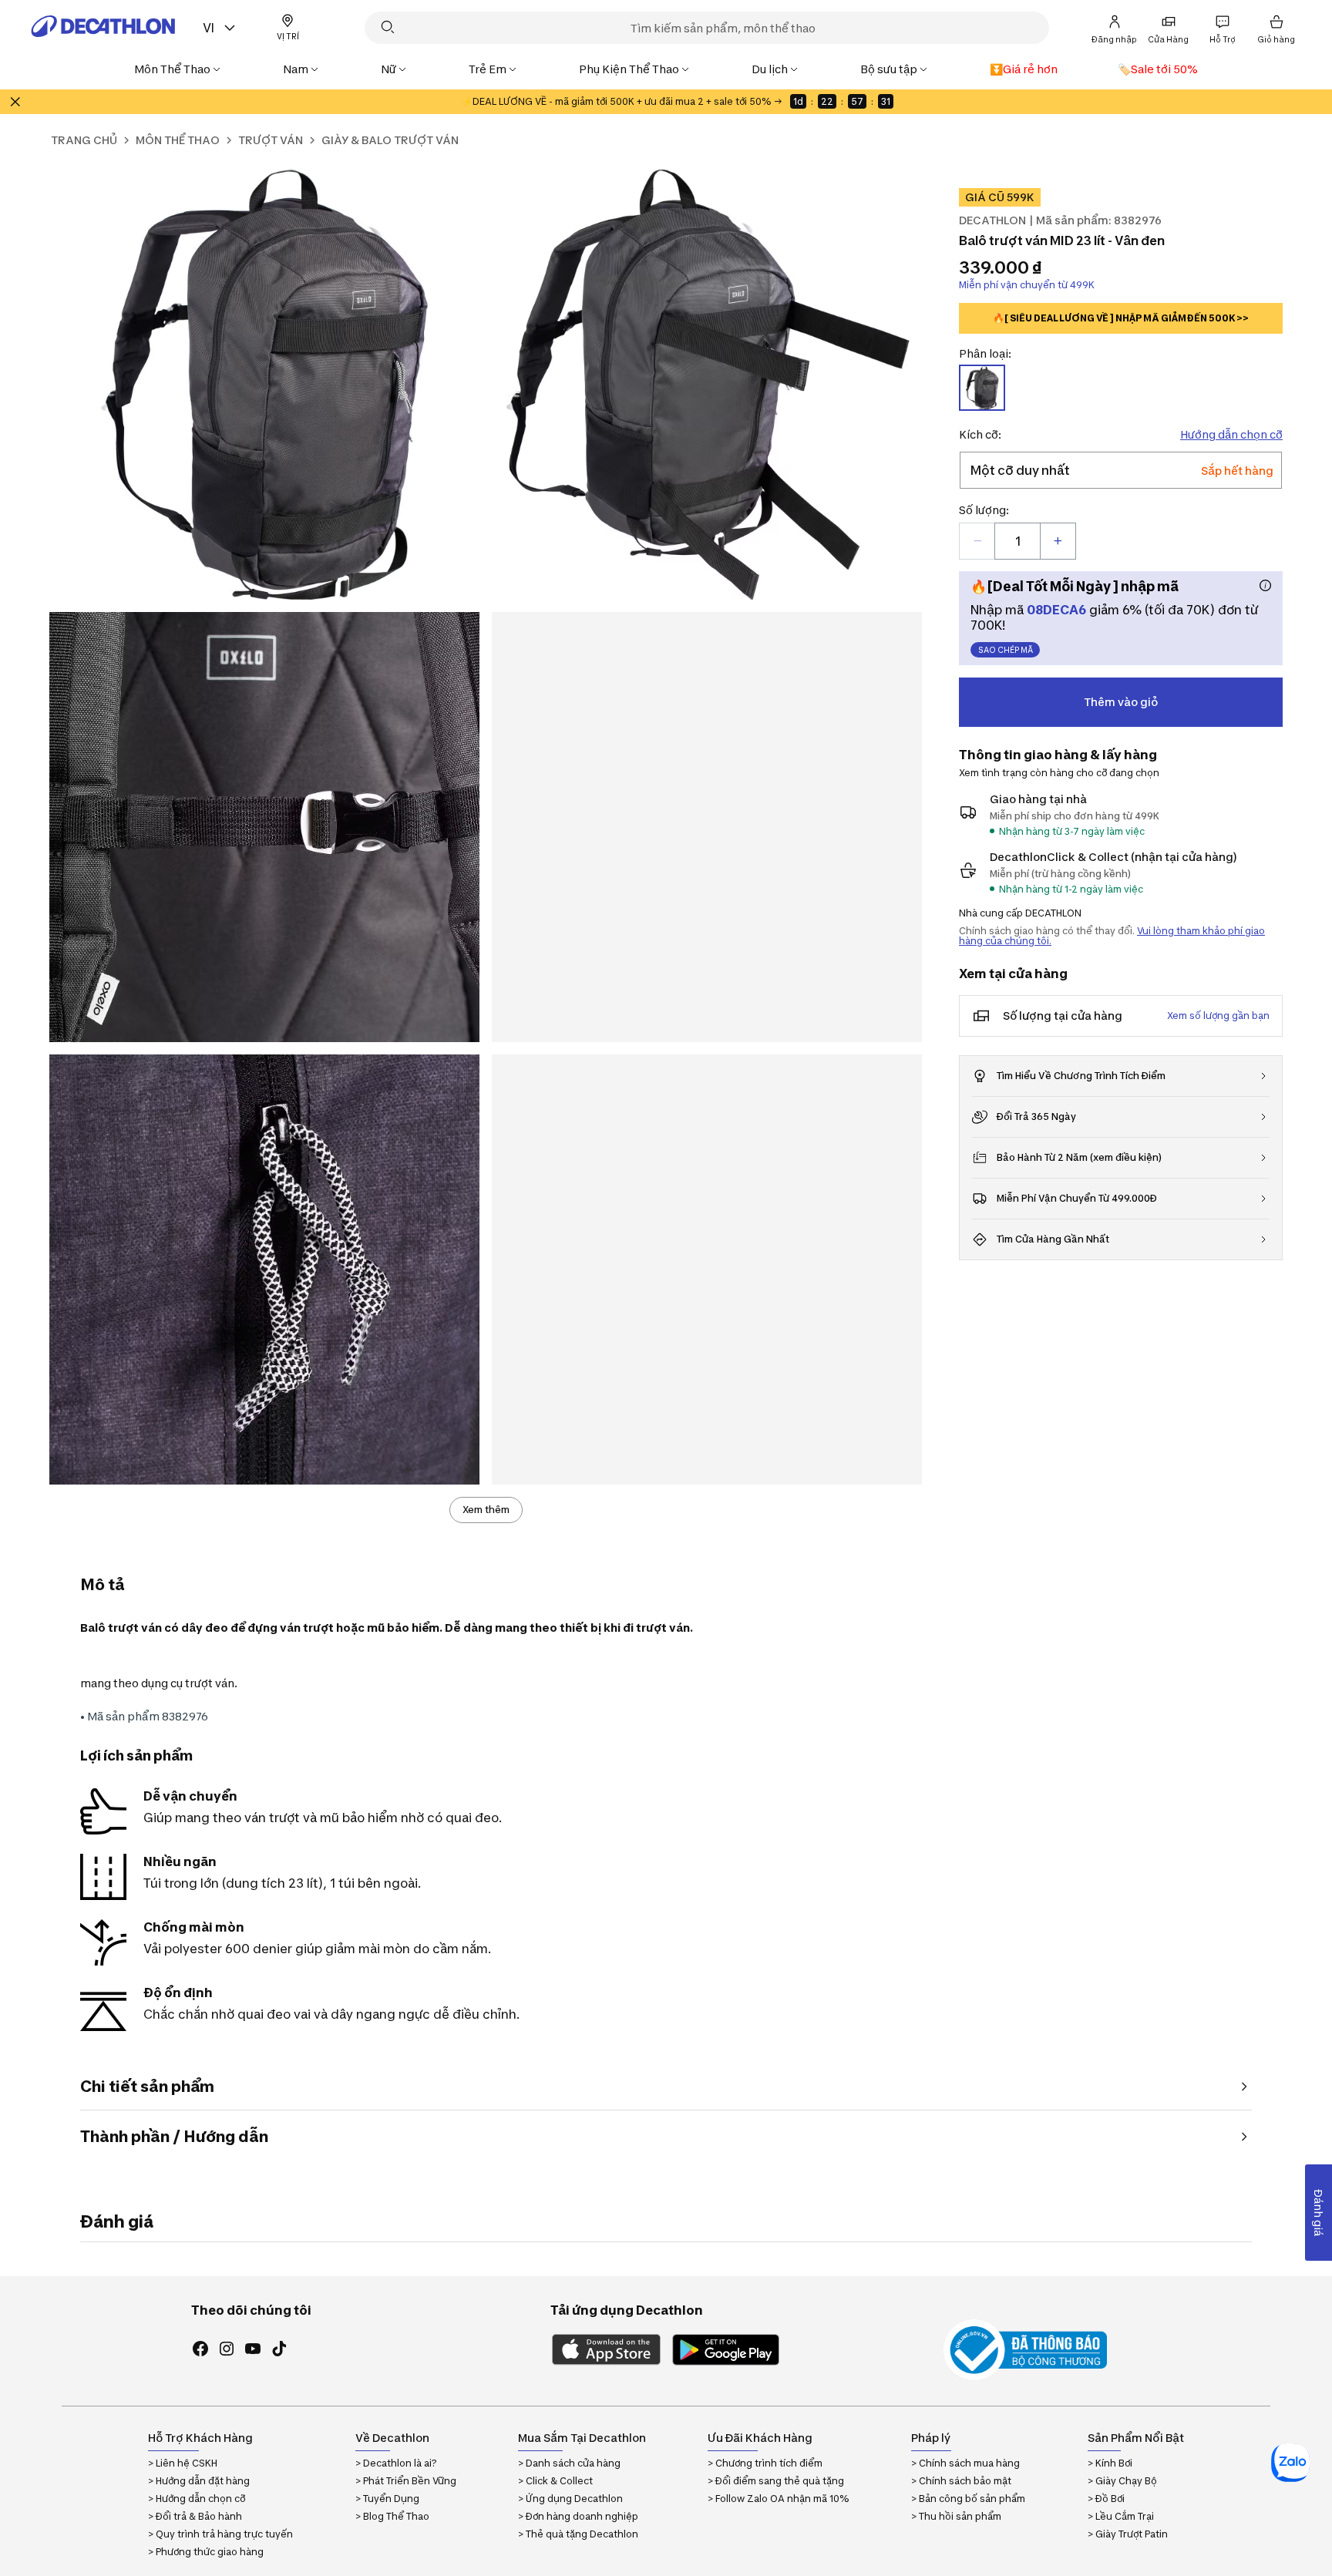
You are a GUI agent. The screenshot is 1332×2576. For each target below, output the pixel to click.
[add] (1058, 541)
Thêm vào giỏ (1121, 702)
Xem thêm (486, 1510)
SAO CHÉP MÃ (1006, 650)
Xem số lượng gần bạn (1218, 1016)
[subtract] (977, 541)
